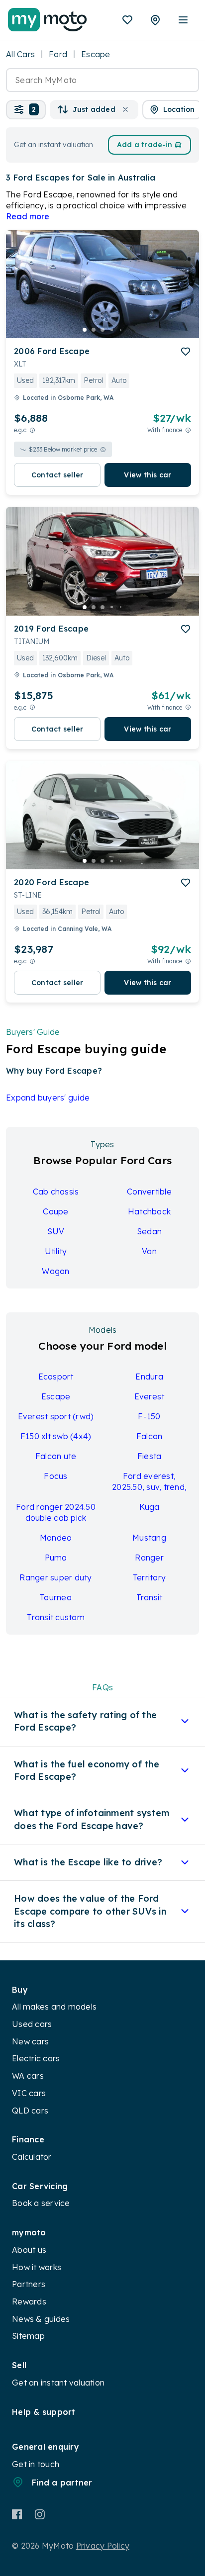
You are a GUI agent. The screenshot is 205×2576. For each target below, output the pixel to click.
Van (149, 1251)
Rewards (29, 2301)
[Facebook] (17, 2514)
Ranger (149, 1558)
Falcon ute (56, 1456)
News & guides (41, 2319)
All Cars (20, 54)
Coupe (55, 1211)
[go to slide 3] (102, 330)
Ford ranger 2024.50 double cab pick (56, 1512)
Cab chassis (56, 1192)
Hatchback (149, 1211)
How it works (37, 2267)
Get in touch (36, 2464)
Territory (149, 1577)
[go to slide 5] (120, 330)
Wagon (55, 1271)
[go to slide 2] (94, 330)
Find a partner (62, 2483)
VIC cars (29, 2093)
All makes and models (54, 2007)
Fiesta (150, 1456)
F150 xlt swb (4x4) (56, 1436)
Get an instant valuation (58, 2383)
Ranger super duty (55, 1577)
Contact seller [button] (57, 475)
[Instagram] (40, 2514)
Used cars (32, 2024)
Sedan (149, 1231)
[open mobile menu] (183, 20)
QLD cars (30, 2111)
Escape (56, 1396)
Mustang (149, 1538)
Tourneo (56, 1597)
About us (29, 2250)
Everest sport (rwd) (56, 1416)
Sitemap (28, 2336)
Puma (56, 1558)
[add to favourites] (186, 352)
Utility (56, 1251)
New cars (30, 2041)
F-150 (149, 1416)
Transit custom (56, 1617)
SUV (56, 1231)
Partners (29, 2284)
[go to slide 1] (85, 330)
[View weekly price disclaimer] (188, 430)
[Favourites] (127, 20)
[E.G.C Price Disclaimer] (32, 430)
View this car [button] (148, 475)
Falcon (150, 1436)
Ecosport (56, 1377)
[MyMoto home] (48, 20)
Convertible (149, 1192)
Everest (150, 1396)
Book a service (41, 2203)
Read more (28, 216)
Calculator (32, 2157)
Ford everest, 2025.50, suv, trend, (149, 1481)
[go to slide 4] (111, 330)
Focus (55, 1476)
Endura (149, 1377)
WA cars (28, 2076)
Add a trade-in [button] (145, 145)
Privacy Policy (103, 2546)
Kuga (150, 1507)
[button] (26, 110)
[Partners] (155, 20)
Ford (58, 54)
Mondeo (56, 1538)
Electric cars (36, 2058)
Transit (150, 1597)
